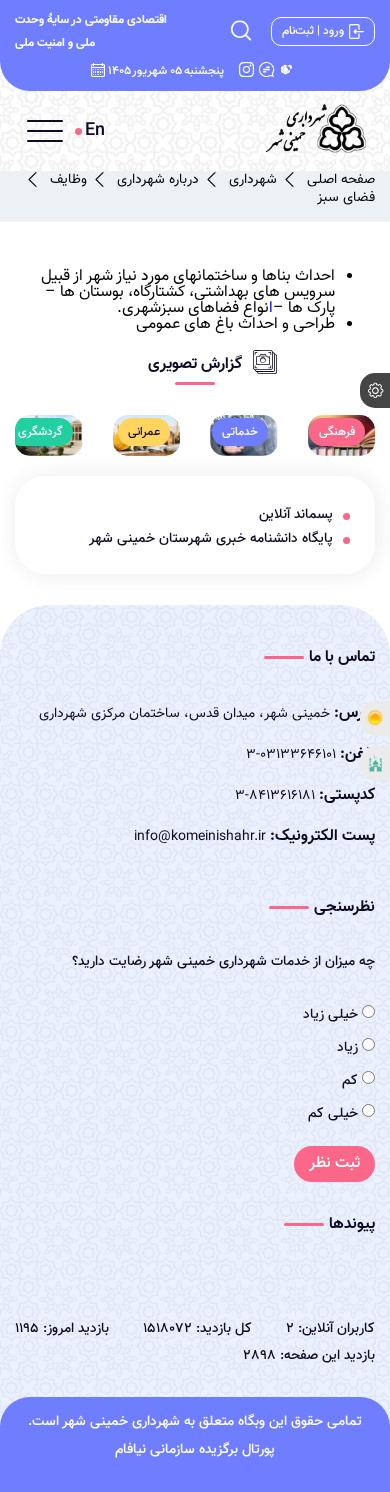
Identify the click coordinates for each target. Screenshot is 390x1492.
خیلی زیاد (332, 1015)
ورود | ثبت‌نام (313, 31)
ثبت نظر (334, 1163)
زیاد (349, 1048)
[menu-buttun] (45, 131)
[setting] (375, 390)
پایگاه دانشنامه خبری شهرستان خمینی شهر (211, 539)
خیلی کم (335, 1114)
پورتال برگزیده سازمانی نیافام (195, 1450)
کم (352, 1081)
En (95, 131)
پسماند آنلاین (296, 515)
